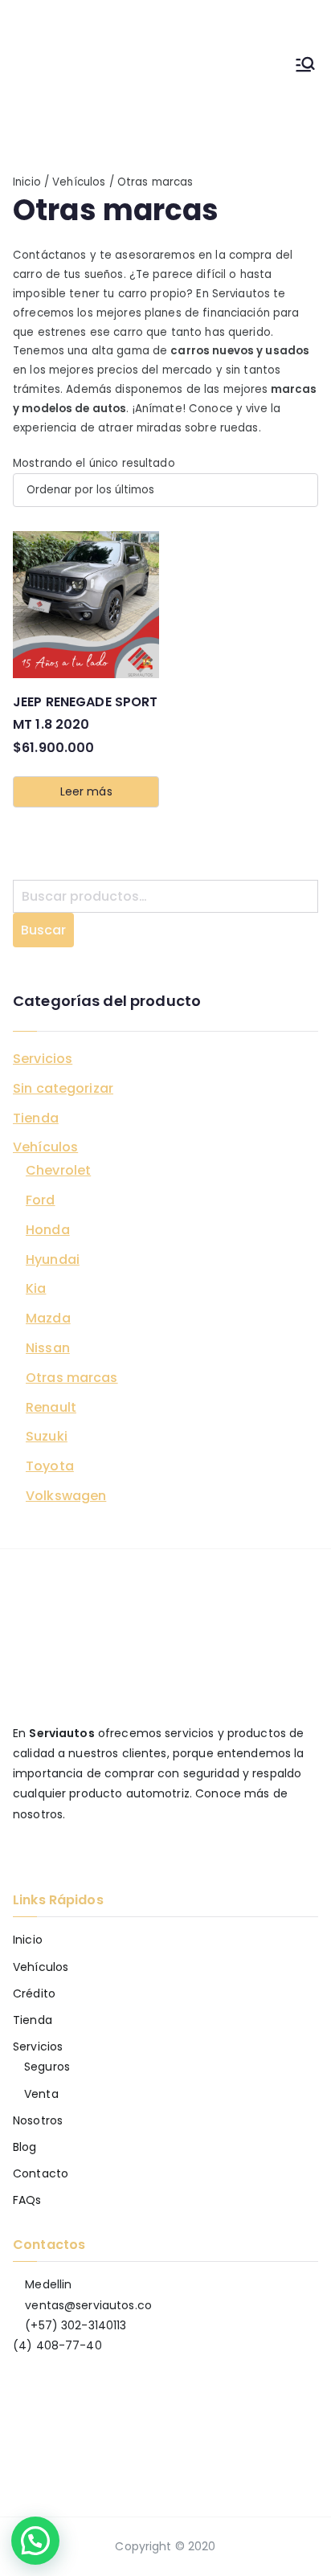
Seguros (47, 2067)
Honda (48, 1230)
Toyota (50, 1466)
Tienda (36, 1118)
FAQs (27, 2200)
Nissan (48, 1348)
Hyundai (53, 1259)
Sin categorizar (63, 1088)
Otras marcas (72, 1378)
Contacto (41, 2173)
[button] (35, 2541)
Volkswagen (66, 1496)
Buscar (43, 930)
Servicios (43, 1059)
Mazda (48, 1318)
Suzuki (47, 1436)
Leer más (86, 791)
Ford (41, 1200)
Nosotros (38, 2120)
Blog (25, 2147)
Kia (36, 1288)
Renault (51, 1407)
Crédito (34, 1993)
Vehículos (79, 182)
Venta (41, 2094)
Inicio (27, 182)
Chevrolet (58, 1170)
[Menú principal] (305, 67)
